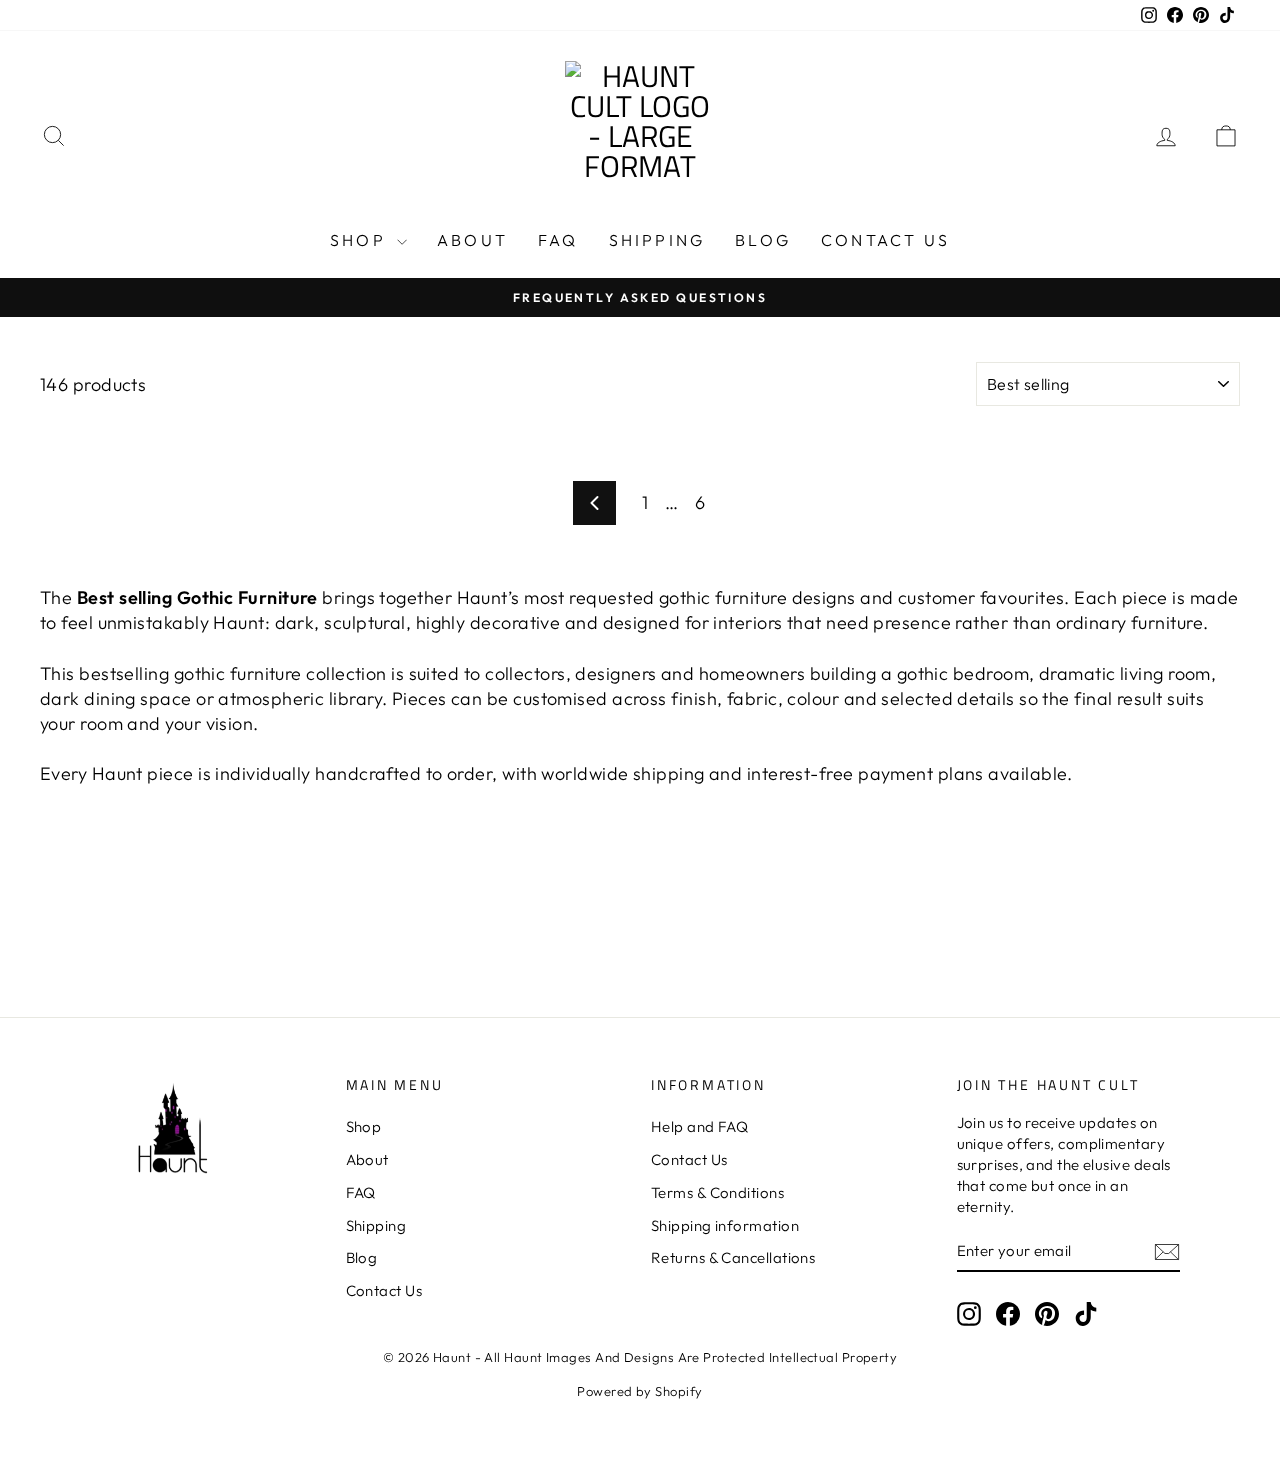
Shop (361, 240)
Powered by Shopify (639, 1391)
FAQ (558, 240)
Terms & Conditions (717, 1192)
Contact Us (885, 240)
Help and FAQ (699, 1126)
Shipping (657, 240)
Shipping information (725, 1225)
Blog (763, 240)
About (472, 240)
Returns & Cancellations (733, 1257)
